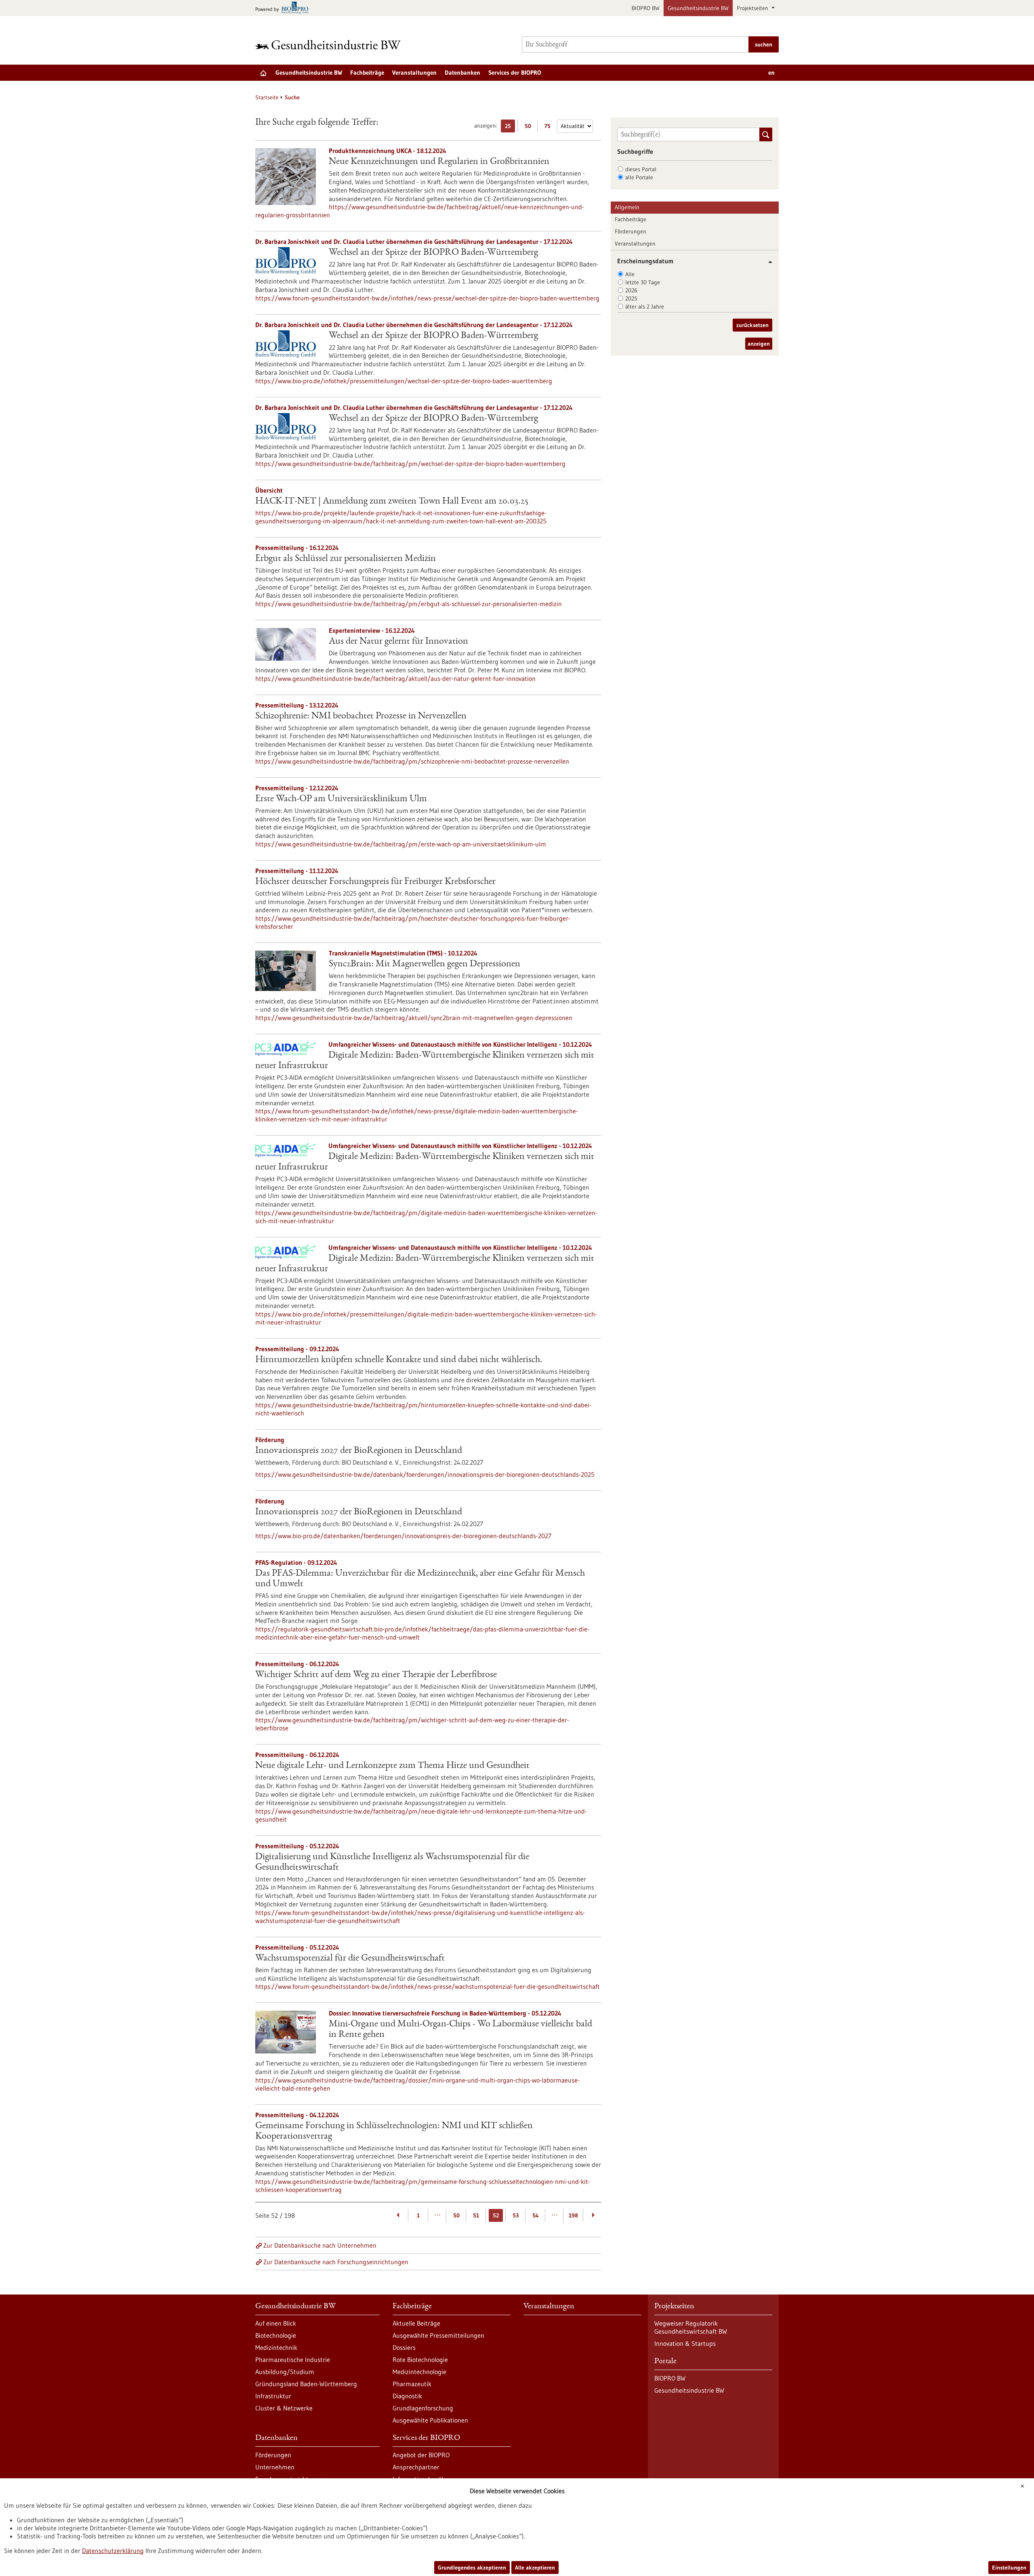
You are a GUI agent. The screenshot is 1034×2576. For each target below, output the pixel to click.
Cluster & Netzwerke (284, 2408)
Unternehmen (275, 2467)
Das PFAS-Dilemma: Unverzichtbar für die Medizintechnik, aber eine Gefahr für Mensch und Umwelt (420, 1579)
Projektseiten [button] (753, 8)
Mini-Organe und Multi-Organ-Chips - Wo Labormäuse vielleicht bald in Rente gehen (460, 2030)
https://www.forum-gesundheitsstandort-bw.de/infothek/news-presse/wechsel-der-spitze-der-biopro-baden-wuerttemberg (427, 298)
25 (510, 127)
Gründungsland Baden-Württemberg (306, 2384)
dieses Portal (641, 169)
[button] (767, 262)
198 (573, 2215)
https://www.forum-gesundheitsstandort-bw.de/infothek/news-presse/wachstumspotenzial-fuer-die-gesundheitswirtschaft (428, 1986)
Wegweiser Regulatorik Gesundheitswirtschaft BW (691, 2327)
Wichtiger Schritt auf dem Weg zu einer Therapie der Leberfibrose (376, 1675)
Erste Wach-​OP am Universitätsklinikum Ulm (341, 799)
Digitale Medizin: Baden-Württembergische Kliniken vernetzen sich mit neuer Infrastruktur (425, 1061)
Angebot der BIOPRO (421, 2455)
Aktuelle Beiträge (416, 2323)
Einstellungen (1009, 2568)
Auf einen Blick (276, 2323)
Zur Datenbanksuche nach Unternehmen (320, 2245)
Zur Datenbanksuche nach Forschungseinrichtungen (336, 2262)
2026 (631, 290)
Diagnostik (407, 2396)
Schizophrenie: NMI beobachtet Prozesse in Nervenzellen (361, 716)
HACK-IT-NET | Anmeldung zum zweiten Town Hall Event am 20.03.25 (392, 502)
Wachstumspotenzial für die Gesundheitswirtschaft (350, 1959)
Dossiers (404, 2347)
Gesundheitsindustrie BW (698, 8)
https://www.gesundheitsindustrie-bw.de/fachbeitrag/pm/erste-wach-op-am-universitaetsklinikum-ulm (401, 844)
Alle (630, 274)
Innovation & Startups (685, 2343)
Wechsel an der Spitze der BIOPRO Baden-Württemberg (433, 253)
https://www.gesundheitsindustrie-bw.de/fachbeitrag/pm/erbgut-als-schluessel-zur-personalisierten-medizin (409, 604)
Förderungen (630, 231)
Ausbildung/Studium (285, 2372)
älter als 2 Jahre (645, 307)
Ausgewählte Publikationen (430, 2420)
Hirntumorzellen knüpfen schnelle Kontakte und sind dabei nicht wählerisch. (399, 1360)
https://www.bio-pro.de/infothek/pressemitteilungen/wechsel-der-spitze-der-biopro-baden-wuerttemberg (404, 381)
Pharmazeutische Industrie (293, 2360)
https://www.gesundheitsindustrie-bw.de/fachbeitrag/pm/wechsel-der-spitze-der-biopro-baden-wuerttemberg (410, 464)
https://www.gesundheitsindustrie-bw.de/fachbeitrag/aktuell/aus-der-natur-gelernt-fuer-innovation (395, 678)
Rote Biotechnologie (420, 2360)
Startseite (267, 97)
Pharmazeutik (412, 2384)
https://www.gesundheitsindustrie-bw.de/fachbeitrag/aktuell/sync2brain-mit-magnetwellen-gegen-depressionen (414, 1018)
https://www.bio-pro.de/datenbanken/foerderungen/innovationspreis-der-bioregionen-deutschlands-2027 (403, 1536)
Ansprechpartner (416, 2467)
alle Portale (639, 177)
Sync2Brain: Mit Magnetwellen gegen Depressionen (425, 964)
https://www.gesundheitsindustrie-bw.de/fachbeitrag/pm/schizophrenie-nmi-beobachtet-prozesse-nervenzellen (412, 761)
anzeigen (759, 344)
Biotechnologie (276, 2335)
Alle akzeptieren (535, 2568)
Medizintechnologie (419, 2372)
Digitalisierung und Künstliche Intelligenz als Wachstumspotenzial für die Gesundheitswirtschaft (392, 1862)
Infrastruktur (273, 2396)
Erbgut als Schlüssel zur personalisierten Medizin (346, 559)
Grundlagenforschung (423, 2408)
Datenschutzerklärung (113, 2551)
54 (536, 2215)
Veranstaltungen (414, 72)
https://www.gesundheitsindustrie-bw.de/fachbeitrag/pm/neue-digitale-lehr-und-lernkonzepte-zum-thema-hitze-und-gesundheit (421, 1815)
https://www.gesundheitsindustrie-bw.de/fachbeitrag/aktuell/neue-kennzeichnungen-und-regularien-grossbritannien (420, 211)
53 (516, 2215)
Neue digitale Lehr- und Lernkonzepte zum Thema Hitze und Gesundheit (392, 1766)
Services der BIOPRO (515, 72)
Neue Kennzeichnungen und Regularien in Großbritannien (439, 162)
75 (550, 127)
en (771, 72)
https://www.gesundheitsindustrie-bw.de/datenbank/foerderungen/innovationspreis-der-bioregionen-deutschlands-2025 (425, 1474)
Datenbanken (462, 72)
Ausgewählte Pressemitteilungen (438, 2335)
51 (476, 2215)
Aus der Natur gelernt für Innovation (398, 642)
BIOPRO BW (646, 8)
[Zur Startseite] (330, 45)
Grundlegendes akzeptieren (472, 2568)
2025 (631, 298)
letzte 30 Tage (643, 282)
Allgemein (627, 207)
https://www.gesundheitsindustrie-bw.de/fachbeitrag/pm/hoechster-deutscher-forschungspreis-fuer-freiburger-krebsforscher (413, 922)
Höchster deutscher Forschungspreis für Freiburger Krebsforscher (375, 882)
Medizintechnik (276, 2347)
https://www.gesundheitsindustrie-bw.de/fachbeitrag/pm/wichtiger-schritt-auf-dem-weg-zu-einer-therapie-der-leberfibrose (412, 1724)
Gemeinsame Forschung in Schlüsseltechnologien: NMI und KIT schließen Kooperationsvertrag (394, 2131)
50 (530, 127)
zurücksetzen (752, 325)
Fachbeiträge (367, 72)
